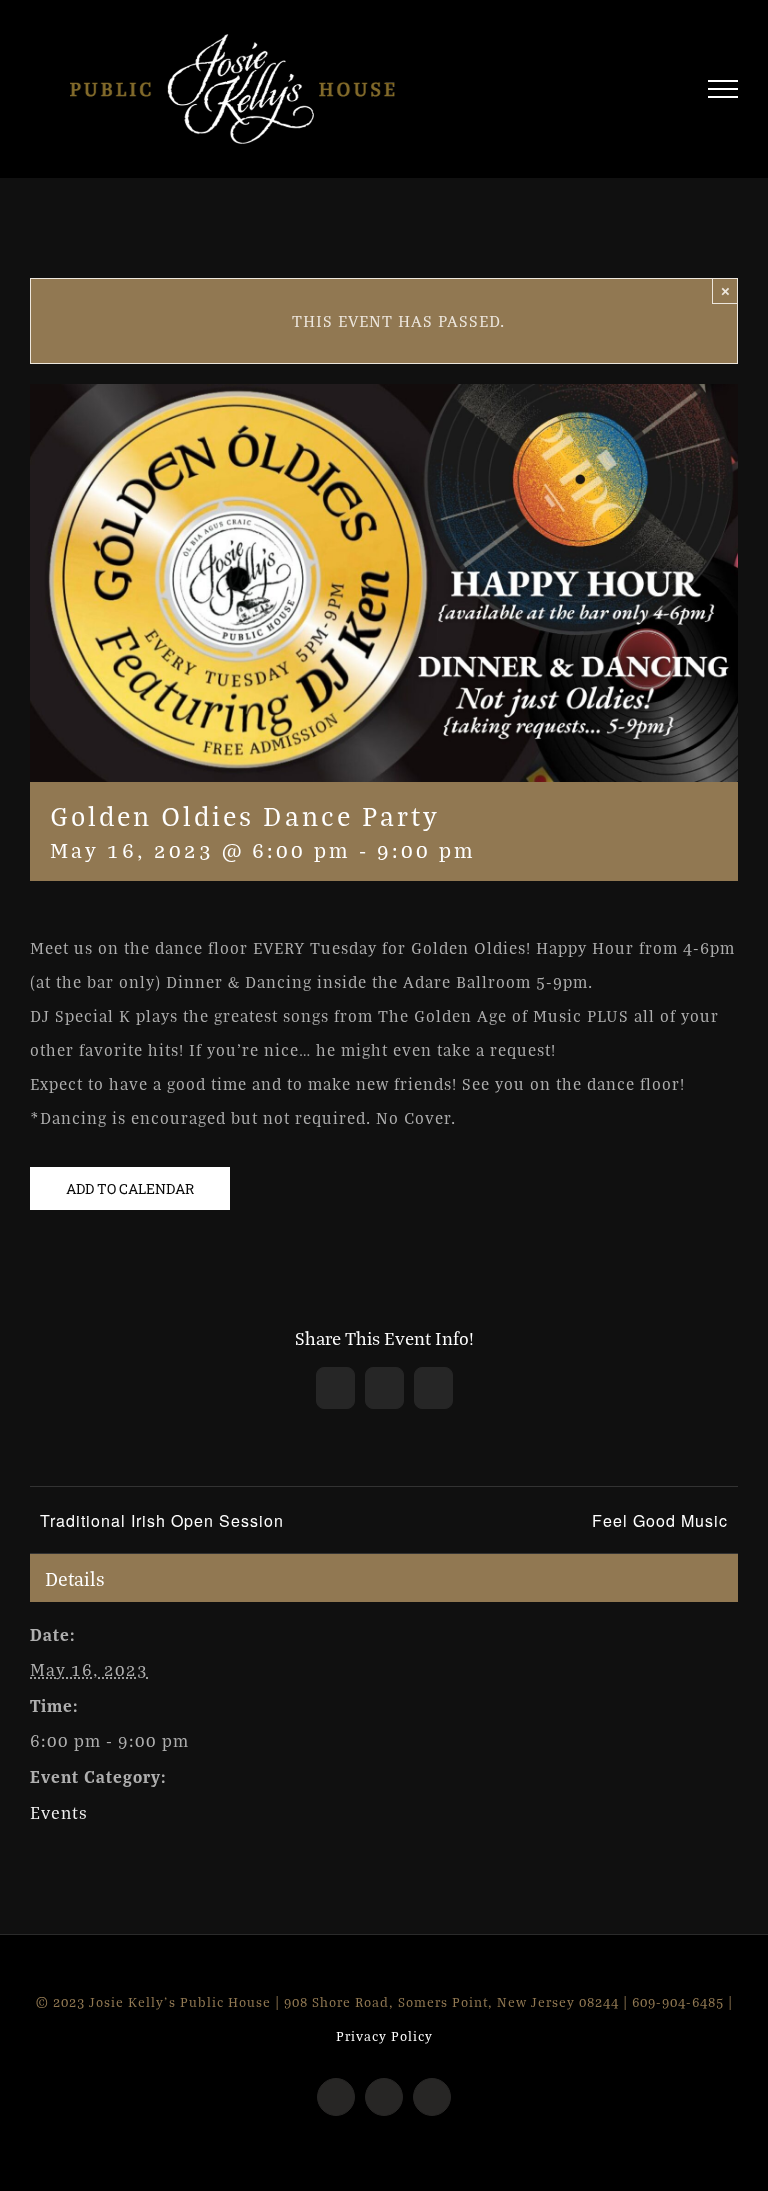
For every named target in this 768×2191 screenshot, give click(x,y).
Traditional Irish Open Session (162, 1520)
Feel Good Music (660, 1520)
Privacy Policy (384, 2036)
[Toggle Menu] (723, 89)
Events (59, 1812)
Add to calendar (130, 1188)
